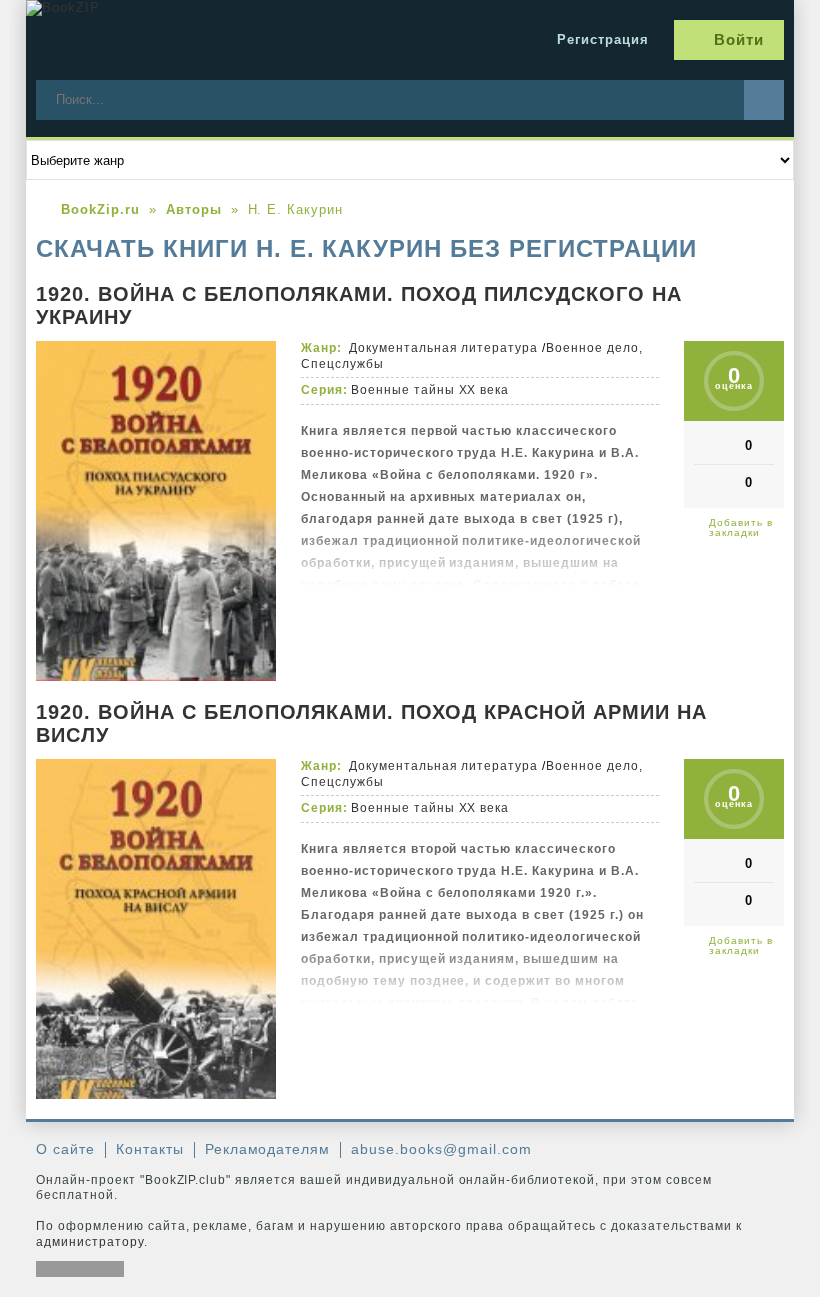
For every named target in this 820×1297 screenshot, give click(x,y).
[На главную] (176, 40)
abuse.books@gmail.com (441, 1149)
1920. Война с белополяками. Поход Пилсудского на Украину (359, 305)
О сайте (65, 1149)
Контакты (150, 1149)
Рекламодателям (268, 1149)
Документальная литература (443, 348)
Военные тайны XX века (430, 390)
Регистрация (603, 39)
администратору (90, 1242)
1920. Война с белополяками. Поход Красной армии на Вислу (371, 723)
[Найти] (764, 100)
